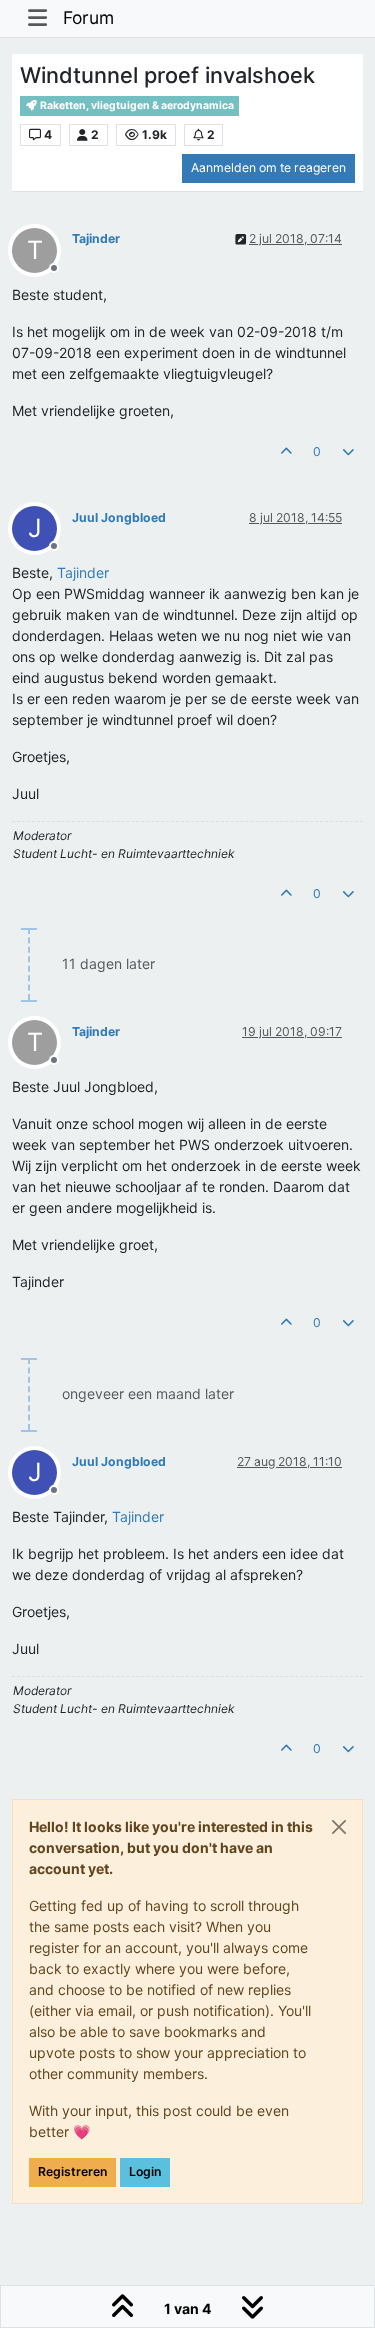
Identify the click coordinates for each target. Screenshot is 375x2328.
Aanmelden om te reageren (268, 167)
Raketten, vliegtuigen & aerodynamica (136, 105)
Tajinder (96, 238)
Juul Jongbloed (119, 517)
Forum (88, 17)
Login (145, 2171)
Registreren (72, 2171)
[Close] (339, 1827)
